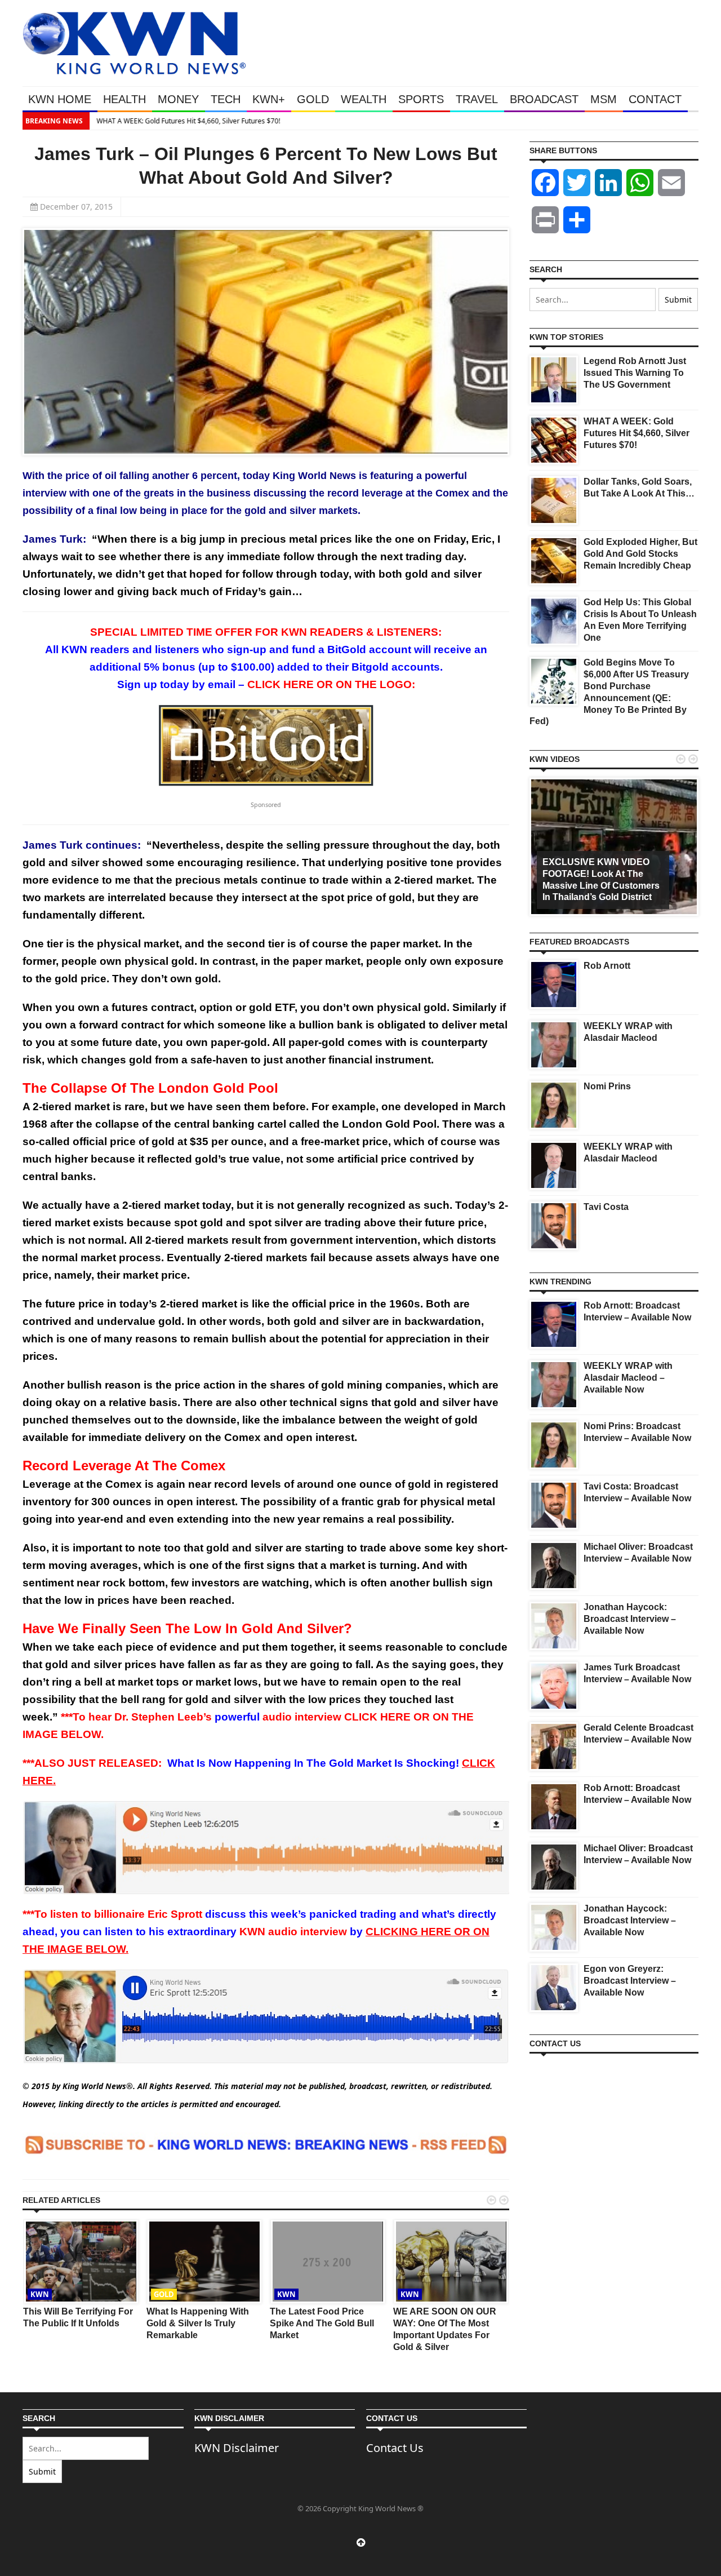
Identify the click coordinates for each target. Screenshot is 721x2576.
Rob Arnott (607, 966)
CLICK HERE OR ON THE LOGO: (331, 684)
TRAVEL (477, 99)
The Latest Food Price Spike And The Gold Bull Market (322, 2323)
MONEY (178, 99)
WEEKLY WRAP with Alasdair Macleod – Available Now (628, 1378)
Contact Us (395, 2448)
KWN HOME (60, 99)
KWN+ (269, 99)
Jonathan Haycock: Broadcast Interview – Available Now (630, 1619)
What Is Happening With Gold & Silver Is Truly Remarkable (198, 2323)
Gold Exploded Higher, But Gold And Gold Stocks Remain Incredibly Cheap (640, 554)
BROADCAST (544, 99)
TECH (226, 99)
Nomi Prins (607, 1086)
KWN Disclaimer (237, 2448)
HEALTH (124, 99)
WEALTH (364, 99)
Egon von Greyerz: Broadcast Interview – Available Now (630, 1981)
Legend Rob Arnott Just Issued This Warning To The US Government (635, 373)
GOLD (313, 99)
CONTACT (655, 99)
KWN (40, 2294)
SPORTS (421, 99)
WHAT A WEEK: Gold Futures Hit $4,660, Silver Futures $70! (188, 121)
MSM (604, 99)
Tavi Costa (606, 1207)
